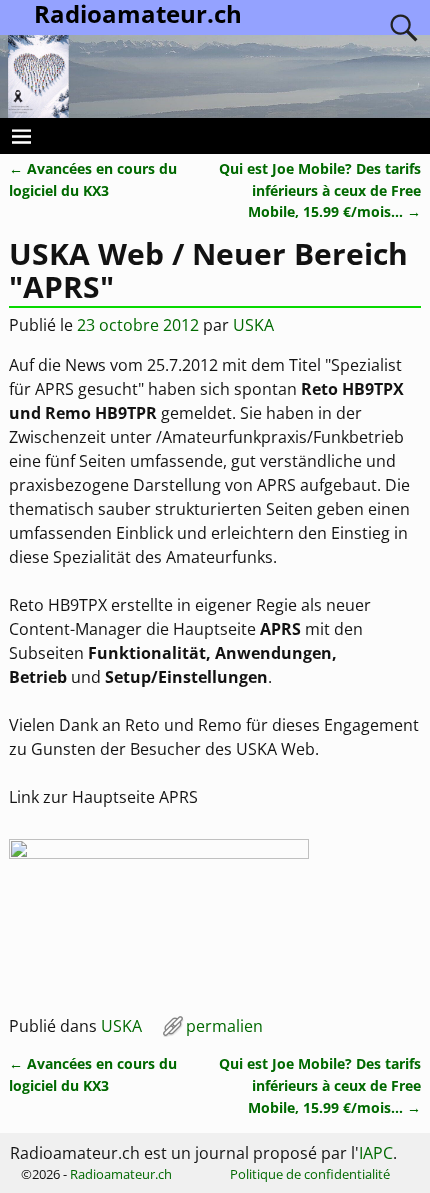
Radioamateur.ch (121, 1174)
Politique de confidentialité (310, 1174)
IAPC (376, 1153)
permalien (224, 1026)
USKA (121, 1026)
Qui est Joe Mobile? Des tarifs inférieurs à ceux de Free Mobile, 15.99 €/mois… (320, 190)
